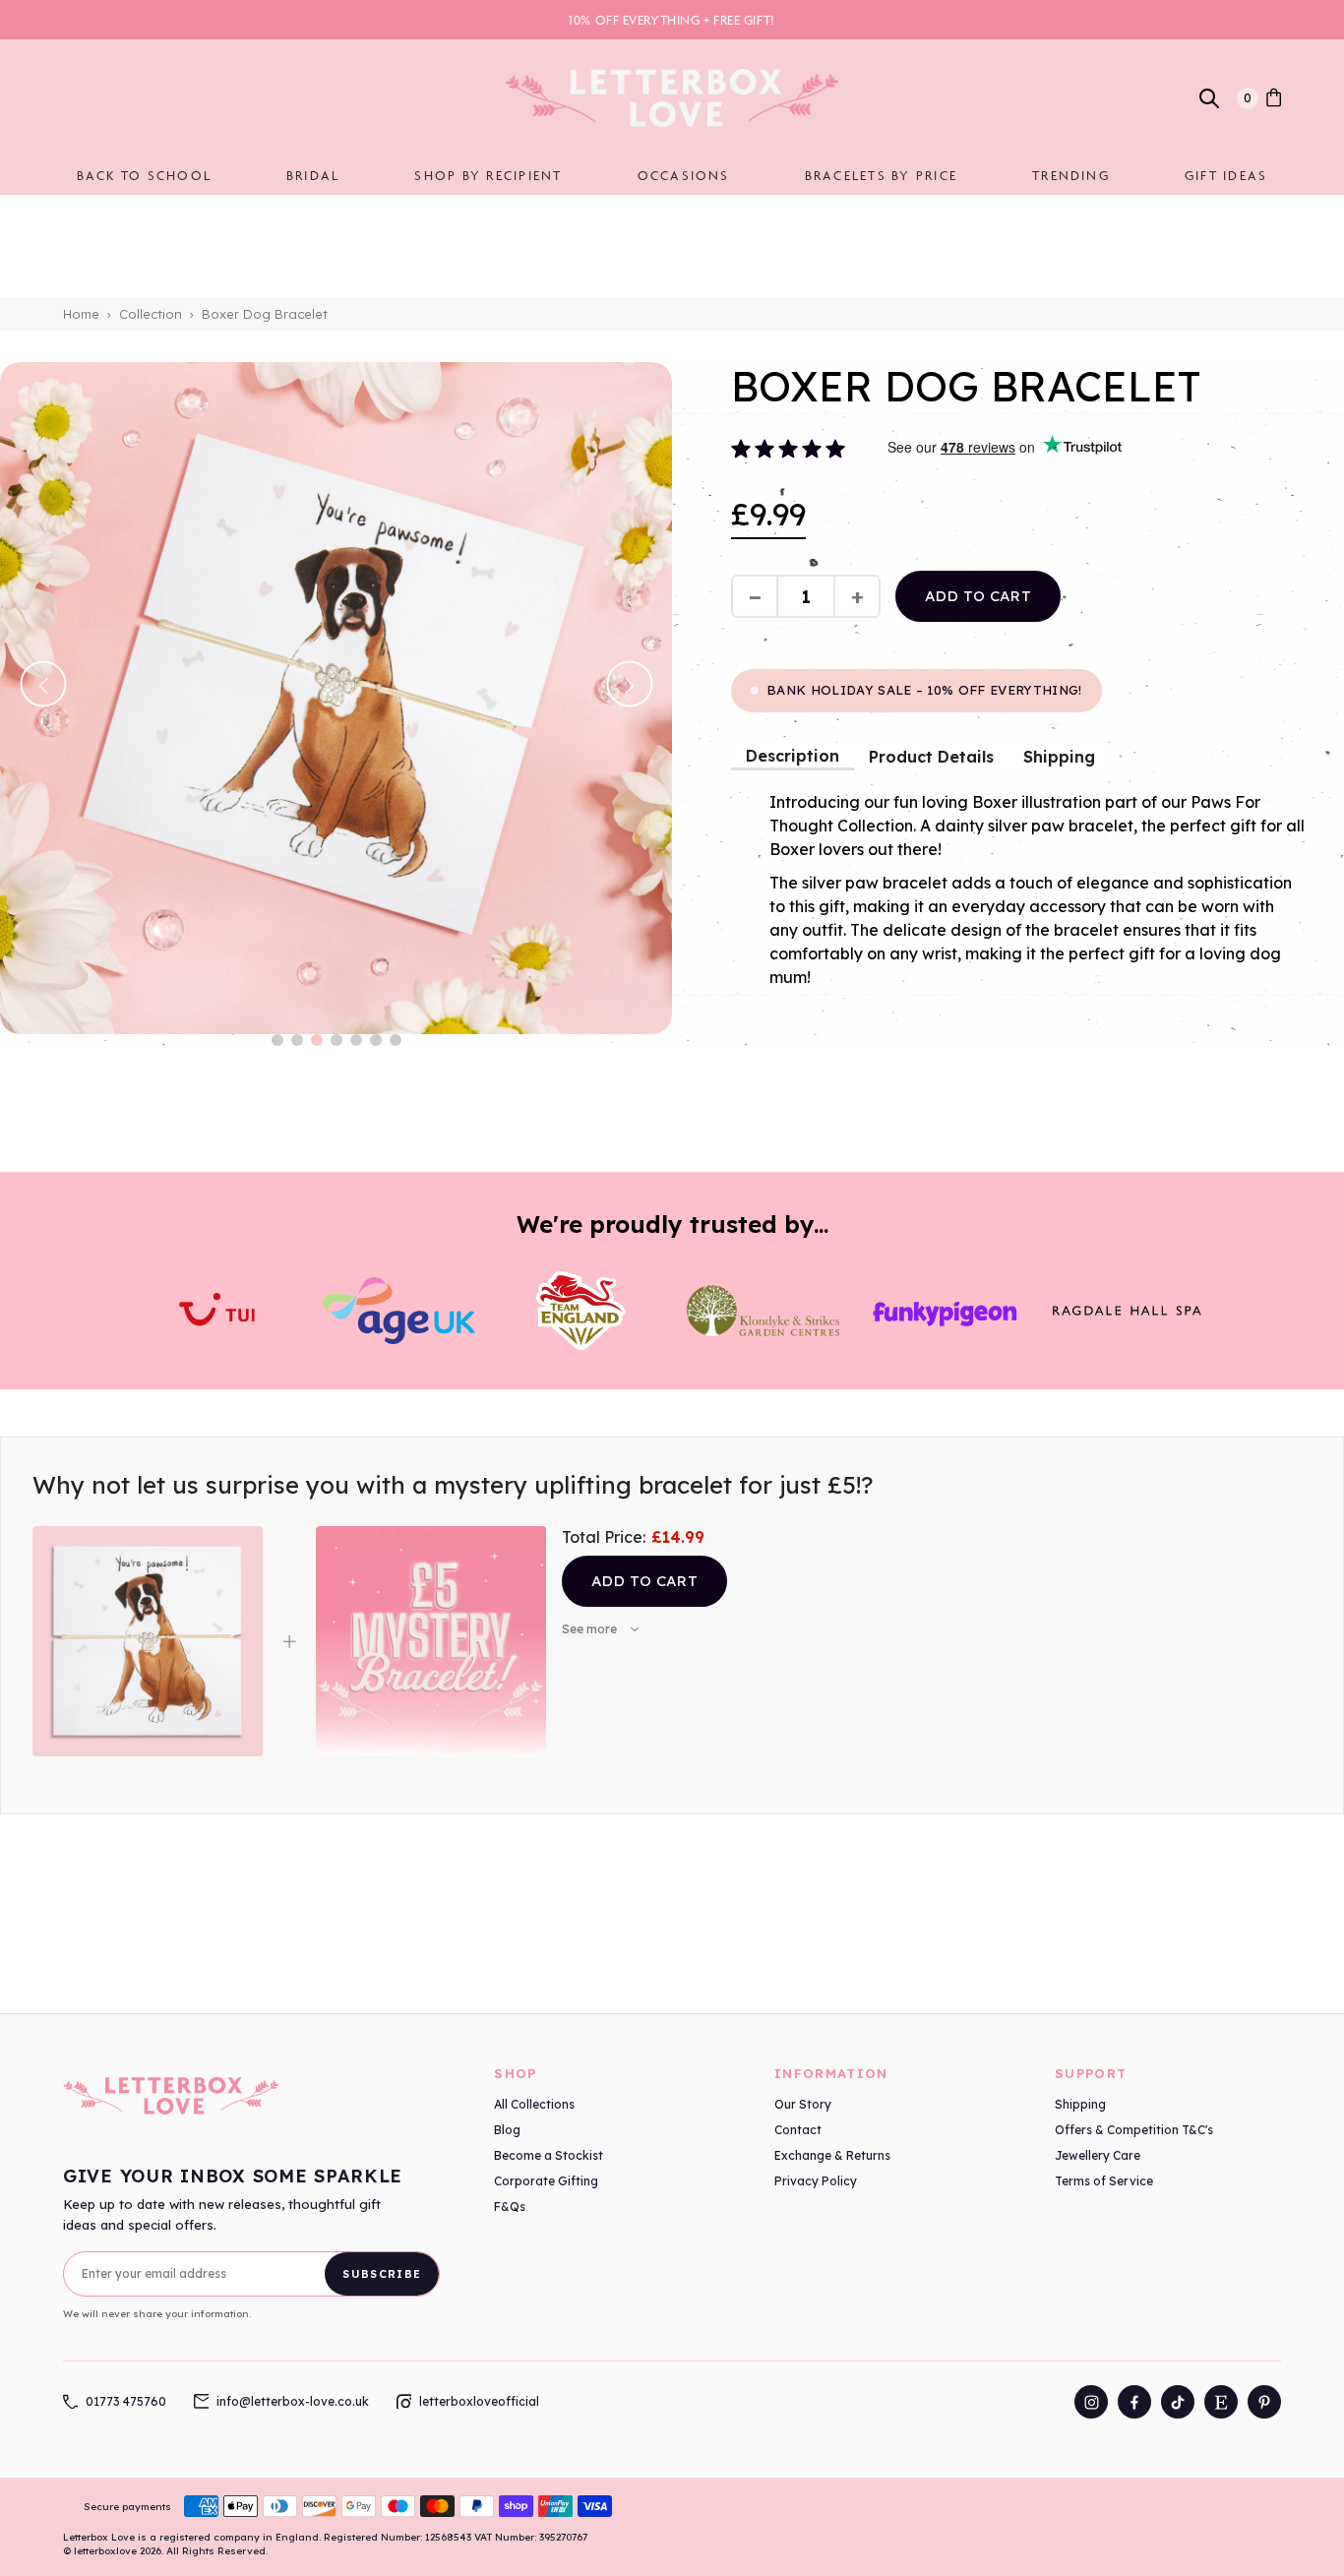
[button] (277, 1040)
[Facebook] (1134, 2402)
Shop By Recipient (488, 175)
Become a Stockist (549, 2155)
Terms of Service (1104, 2181)
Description (793, 756)
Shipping (1059, 757)
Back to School (144, 175)
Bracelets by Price (881, 175)
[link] (1274, 98)
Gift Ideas (1226, 175)
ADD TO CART (978, 596)
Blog (507, 2130)
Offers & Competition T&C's (1134, 2130)
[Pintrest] (1264, 2402)
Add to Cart (644, 1581)
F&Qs (510, 2207)
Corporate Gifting (546, 2181)
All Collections (534, 2104)
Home (81, 314)
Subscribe (382, 2274)
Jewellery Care (1098, 2155)
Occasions (684, 175)
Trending (1071, 175)
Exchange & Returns (832, 2155)
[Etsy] (1221, 2402)
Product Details (931, 757)
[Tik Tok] (1178, 2402)
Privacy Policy (816, 2181)
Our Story (803, 2104)
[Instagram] (1091, 2402)
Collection (151, 314)
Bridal (313, 175)
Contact (798, 2130)
